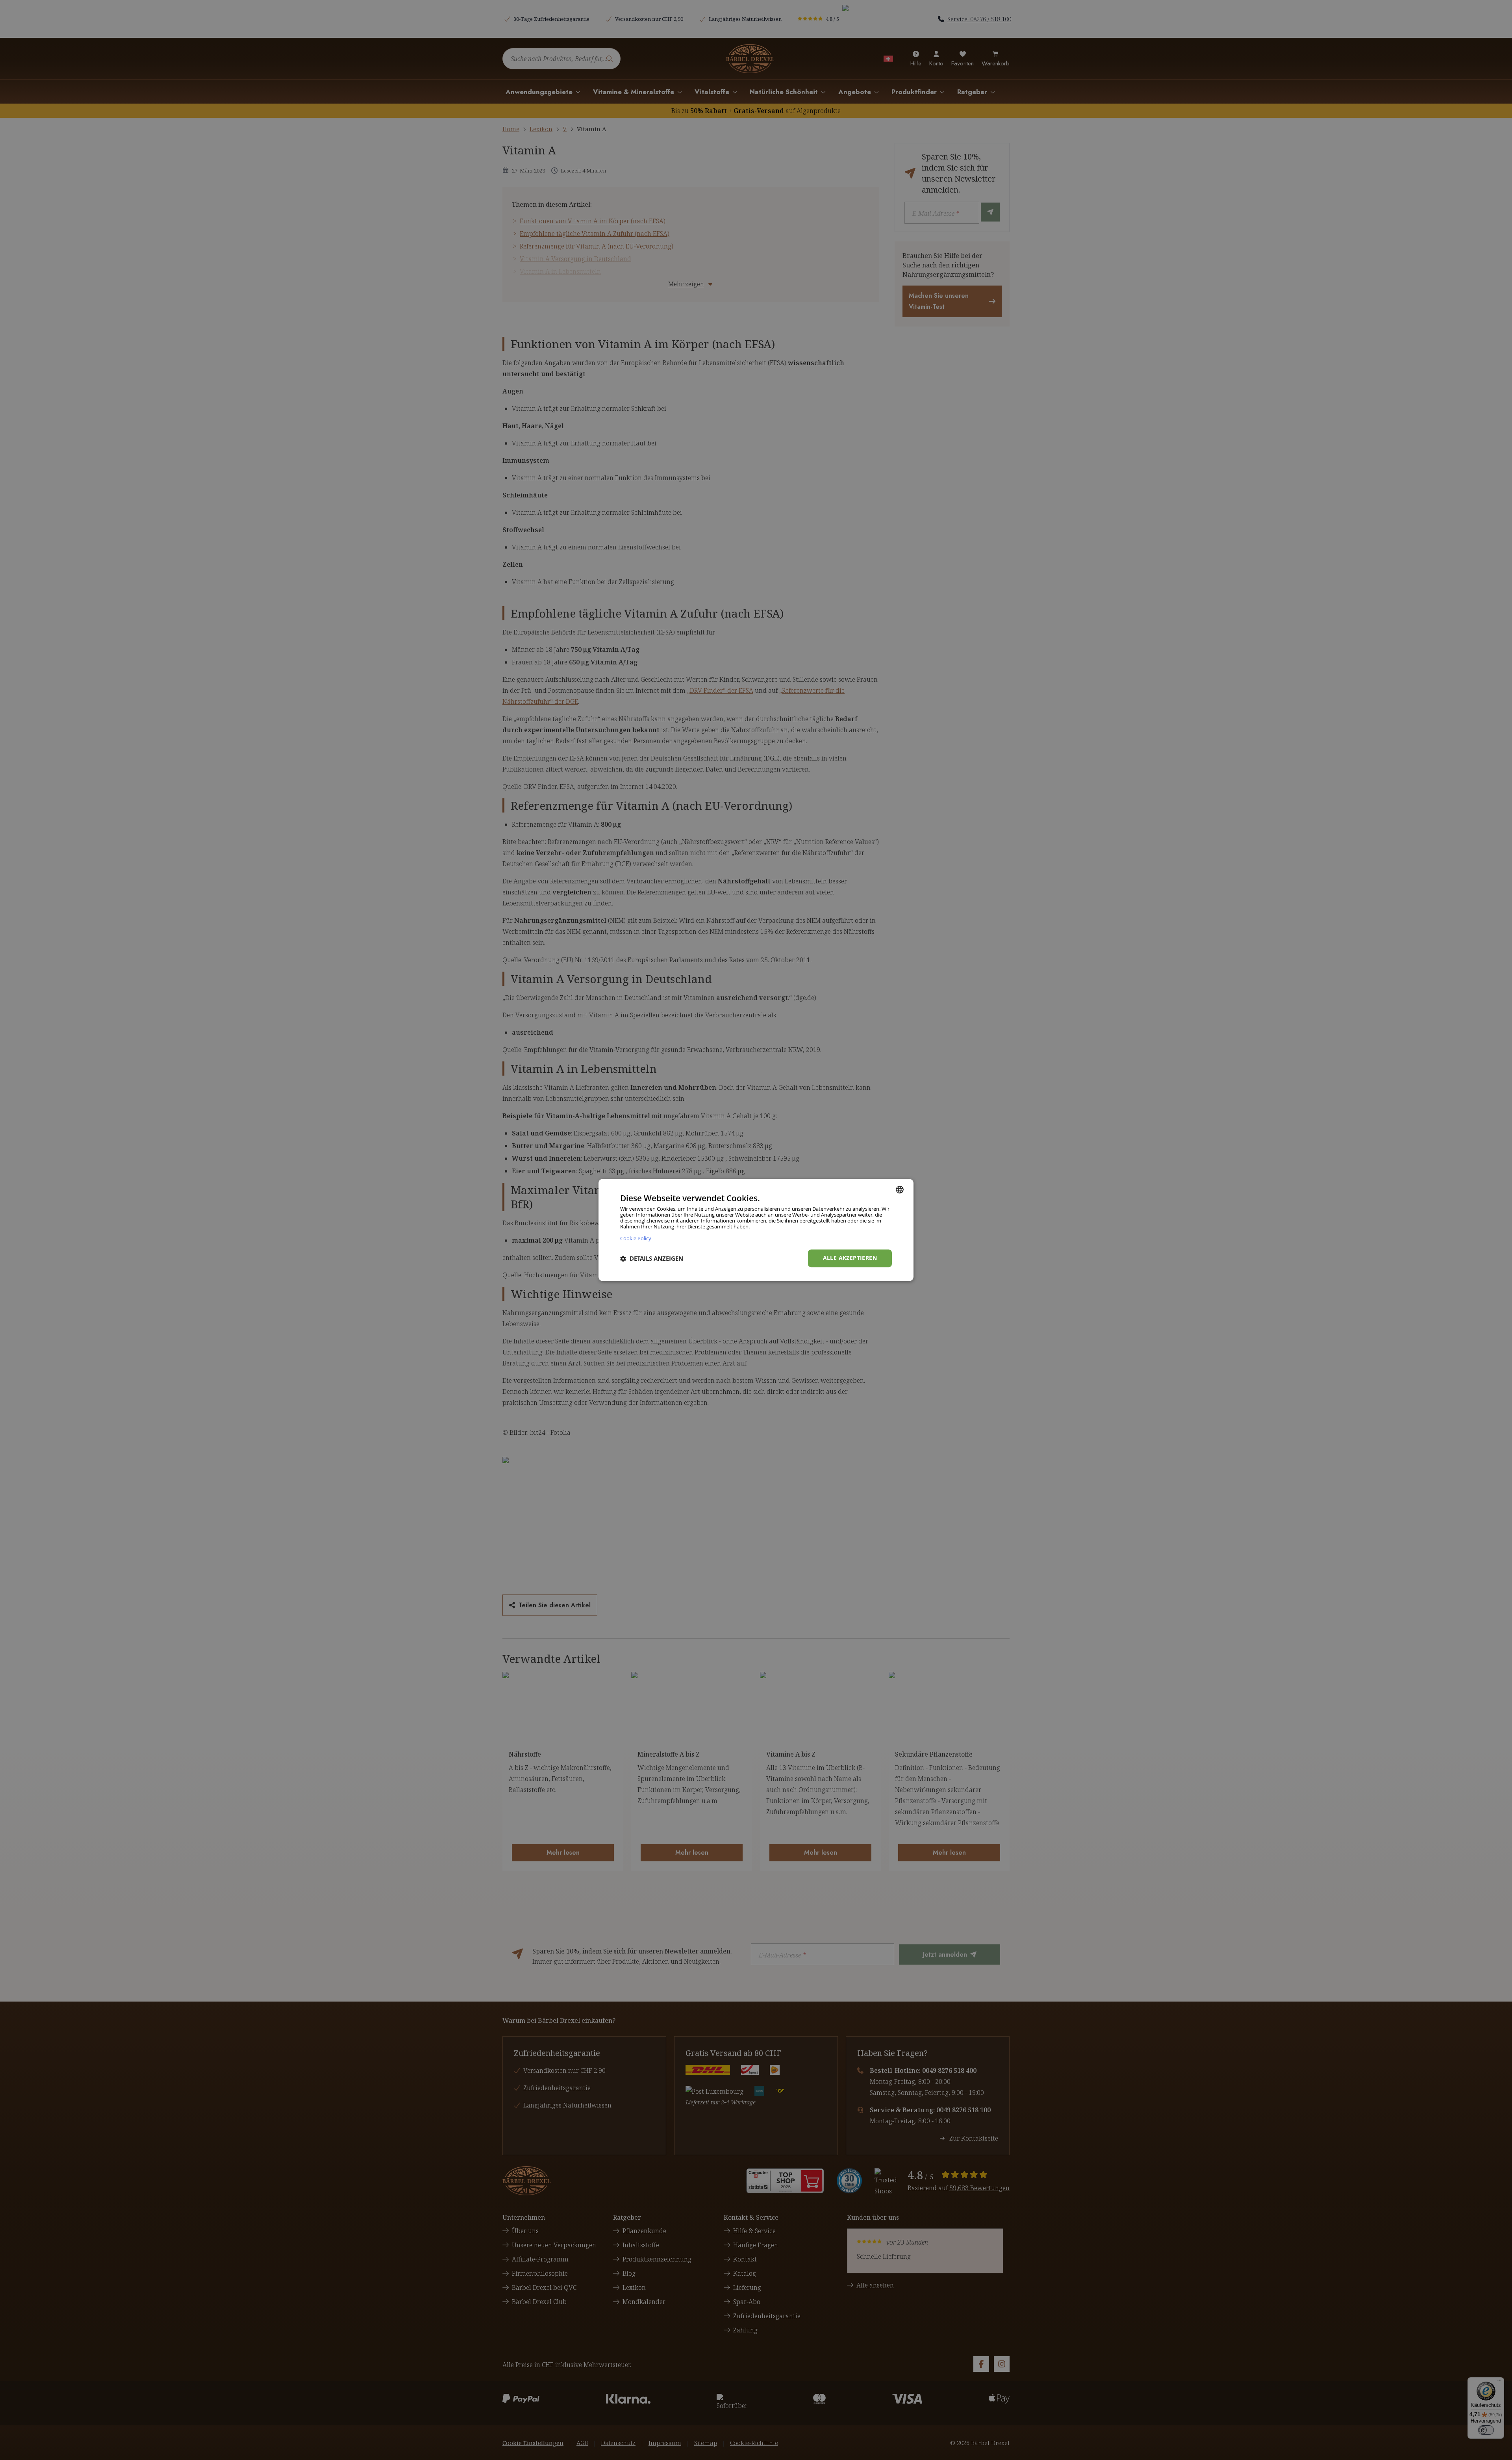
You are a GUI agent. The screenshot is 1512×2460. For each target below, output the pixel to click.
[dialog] (756, 1230)
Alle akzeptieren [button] (850, 1258)
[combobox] (900, 1189)
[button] (652, 1258)
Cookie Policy (636, 1238)
